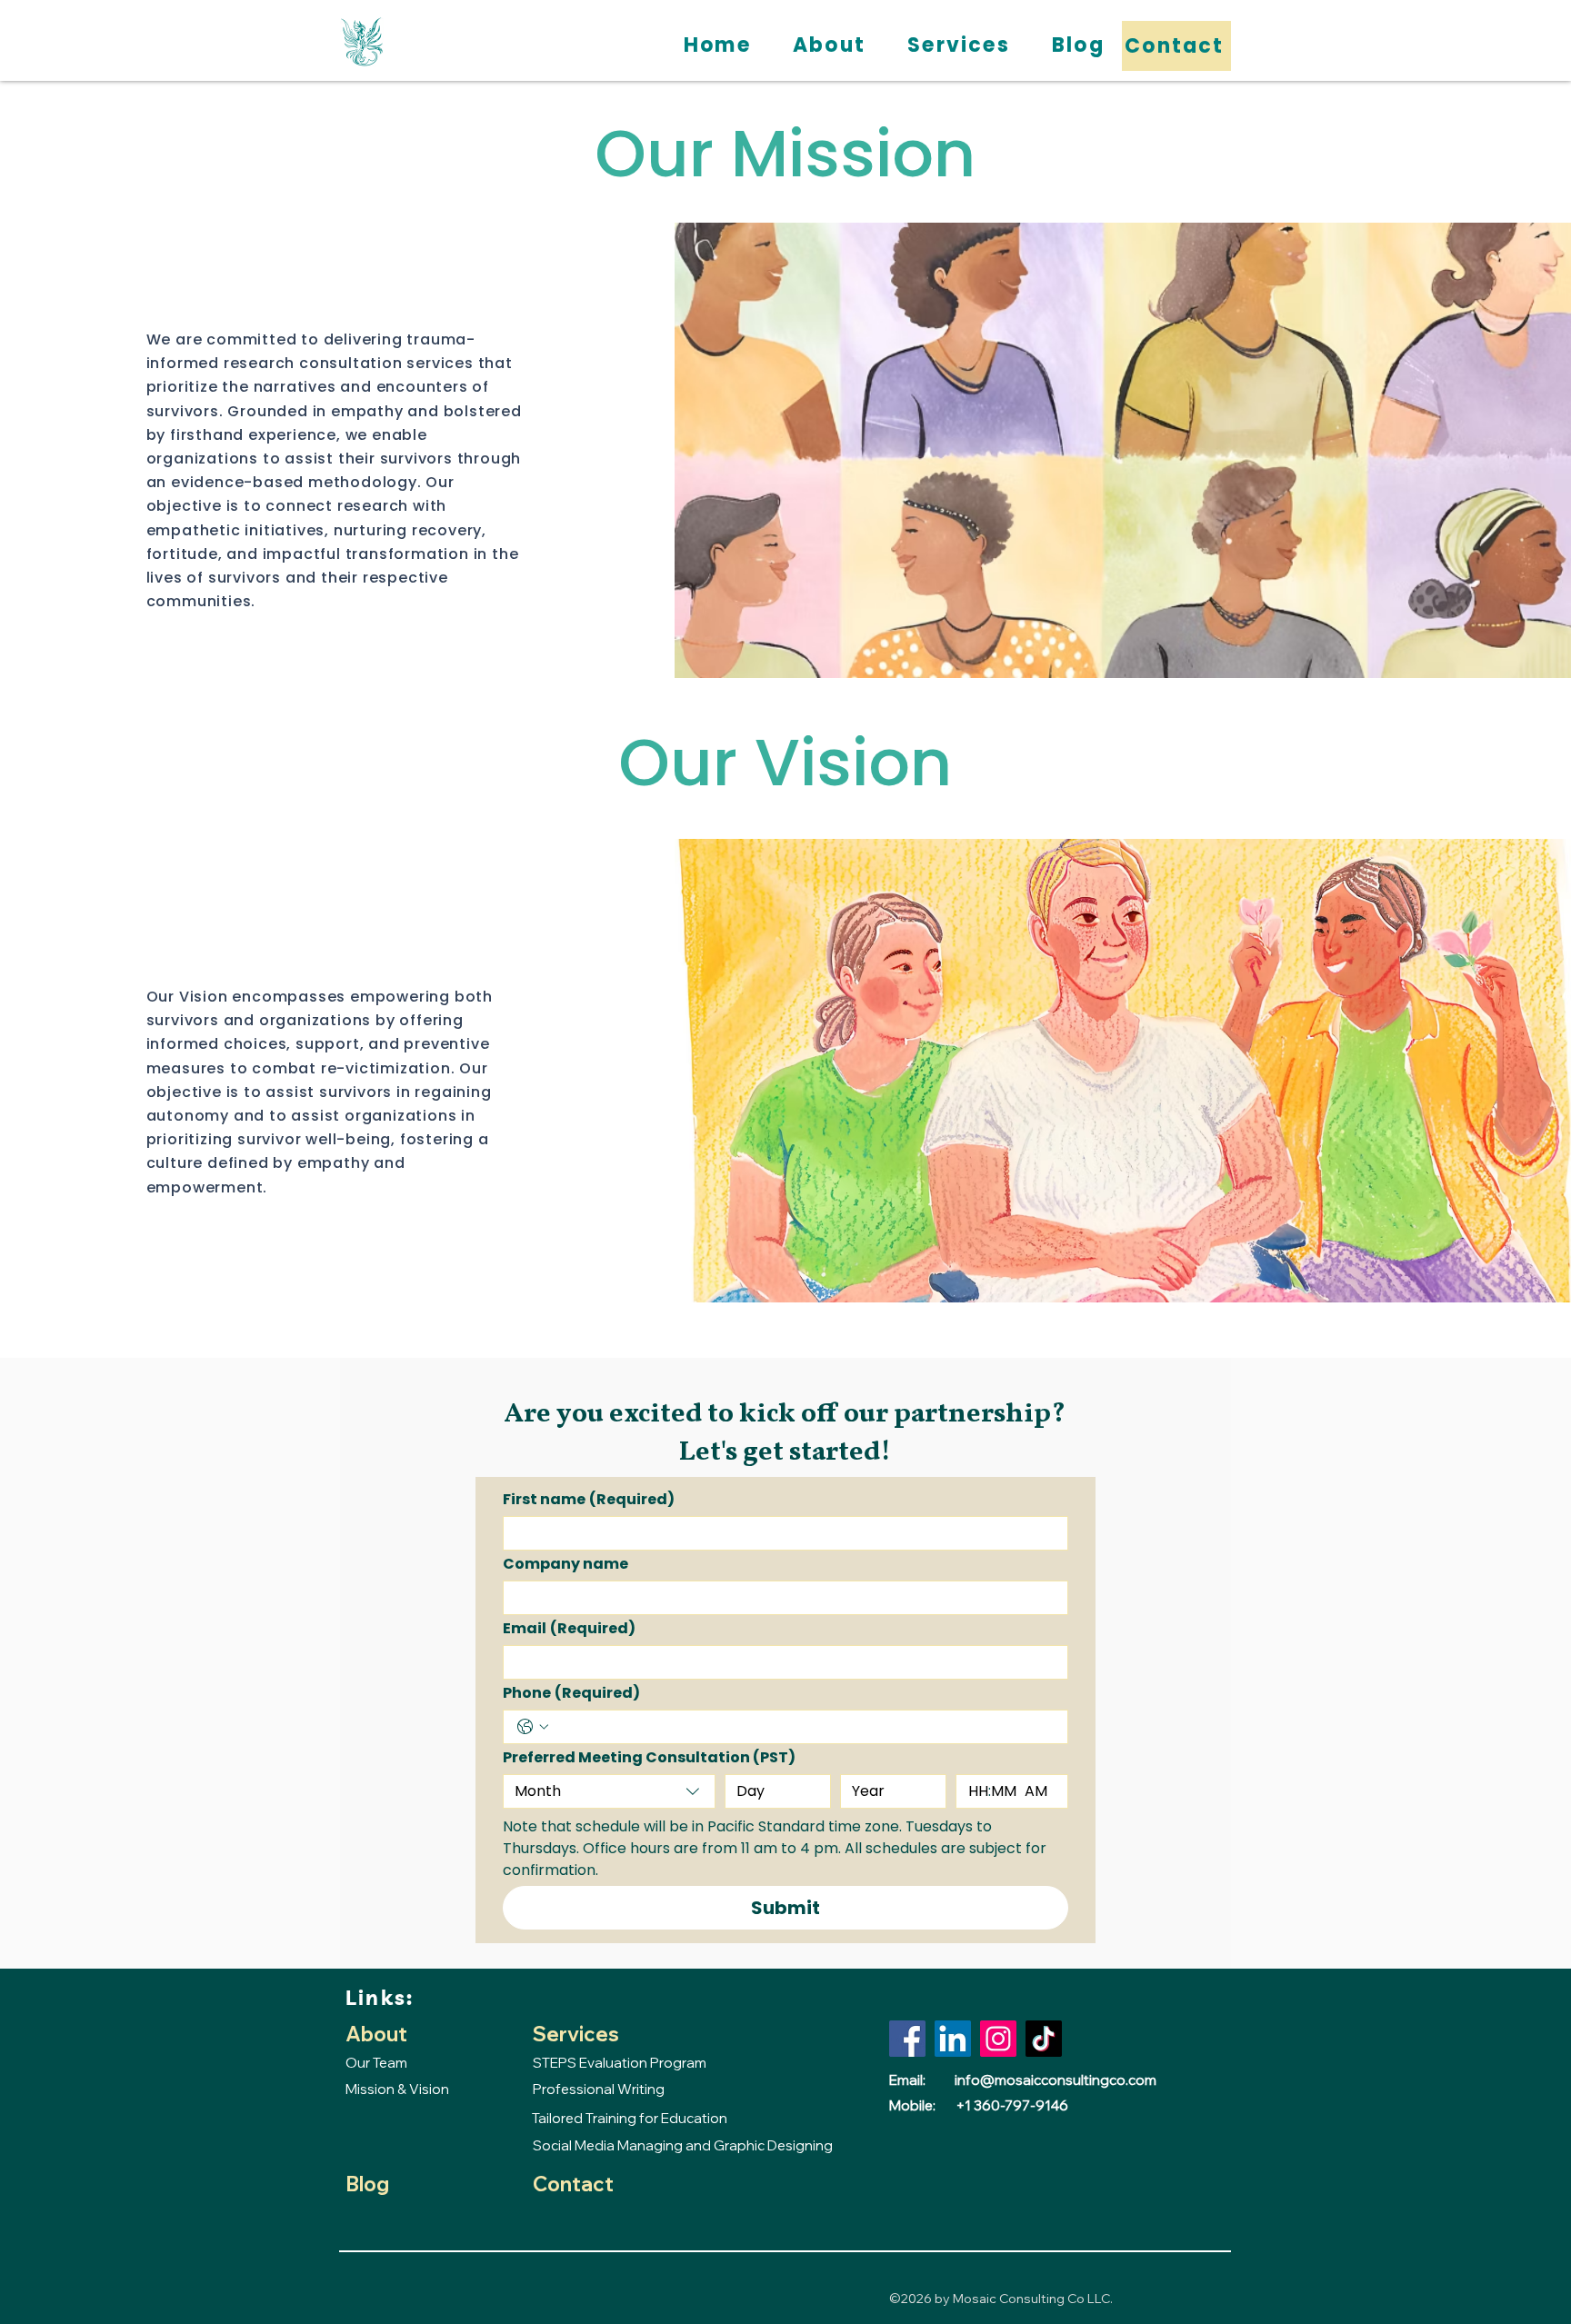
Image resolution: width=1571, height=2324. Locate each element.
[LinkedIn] (953, 2039)
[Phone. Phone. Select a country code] (533, 1727)
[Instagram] (998, 2039)
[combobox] (609, 1791)
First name (589, 1500)
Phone (571, 1693)
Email (569, 1629)
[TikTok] (1044, 2039)
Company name (565, 1564)
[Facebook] (907, 2039)
